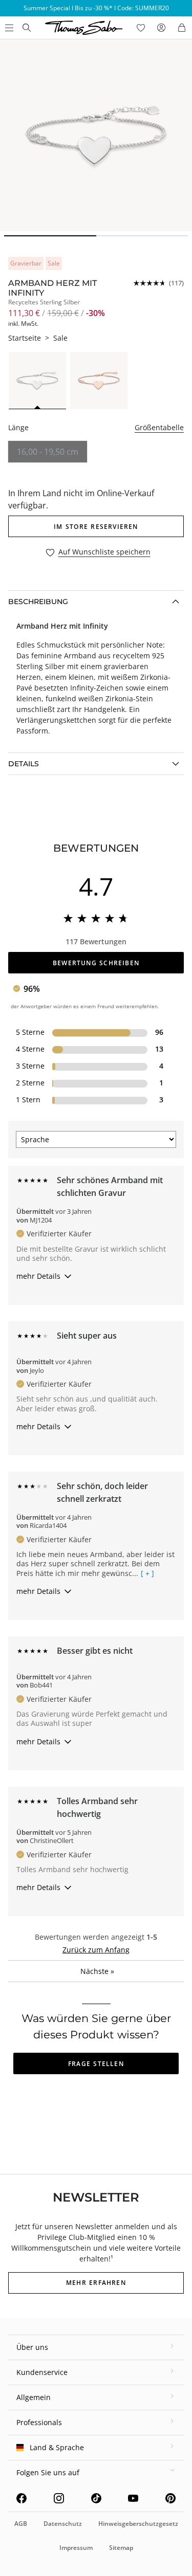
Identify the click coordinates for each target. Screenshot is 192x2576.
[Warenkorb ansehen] (182, 28)
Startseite (25, 338)
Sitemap (121, 2548)
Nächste (97, 1971)
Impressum (76, 2548)
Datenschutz (63, 2524)
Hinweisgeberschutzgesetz (138, 2524)
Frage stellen (96, 2064)
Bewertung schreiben (96, 963)
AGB (21, 2524)
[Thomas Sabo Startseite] (27, 28)
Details (24, 764)
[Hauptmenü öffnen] (8, 28)
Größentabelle (159, 427)
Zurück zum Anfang (96, 1950)
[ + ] (147, 1573)
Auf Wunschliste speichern (104, 552)
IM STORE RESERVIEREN (96, 527)
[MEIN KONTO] (161, 28)
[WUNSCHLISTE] (141, 28)
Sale (60, 338)
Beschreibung (38, 602)
